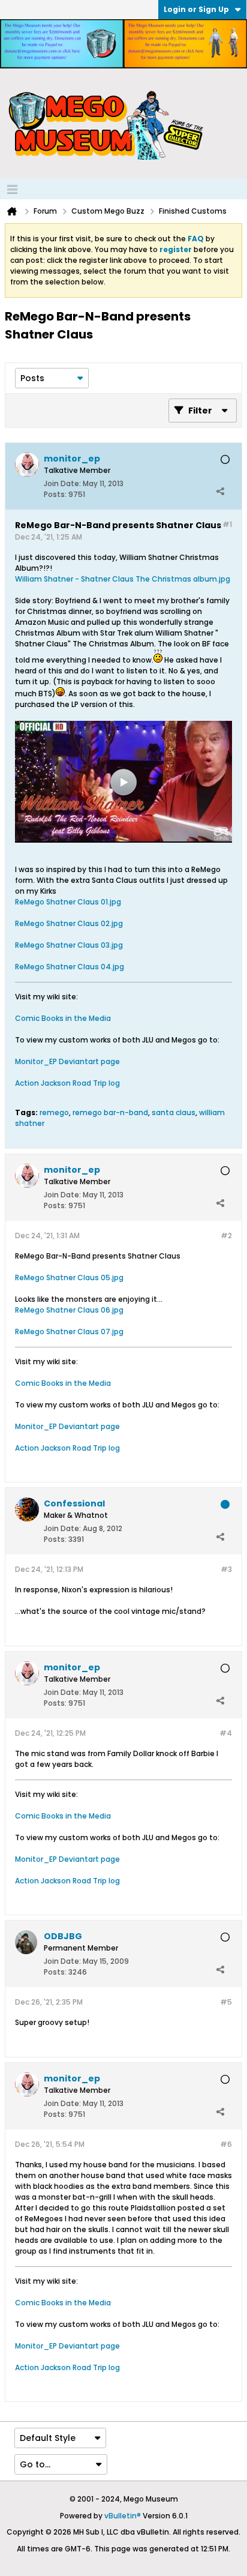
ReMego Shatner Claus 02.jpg (69, 923)
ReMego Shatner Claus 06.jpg (69, 1310)
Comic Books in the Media (63, 1018)
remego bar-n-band (110, 1112)
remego (54, 1112)
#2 (226, 1235)
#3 (226, 1569)
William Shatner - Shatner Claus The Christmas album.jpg (123, 579)
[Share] (220, 492)
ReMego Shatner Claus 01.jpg (68, 902)
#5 (226, 2002)
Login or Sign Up (196, 9)
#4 (226, 1733)
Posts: (55, 494)
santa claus (174, 1112)
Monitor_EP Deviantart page (67, 1061)
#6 (226, 2144)
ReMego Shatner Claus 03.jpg (69, 945)
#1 (227, 524)
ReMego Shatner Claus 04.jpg (70, 967)
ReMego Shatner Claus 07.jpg (69, 1332)
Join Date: (62, 483)
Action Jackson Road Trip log (67, 1083)
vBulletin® (123, 2516)
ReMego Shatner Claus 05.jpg (69, 1277)
